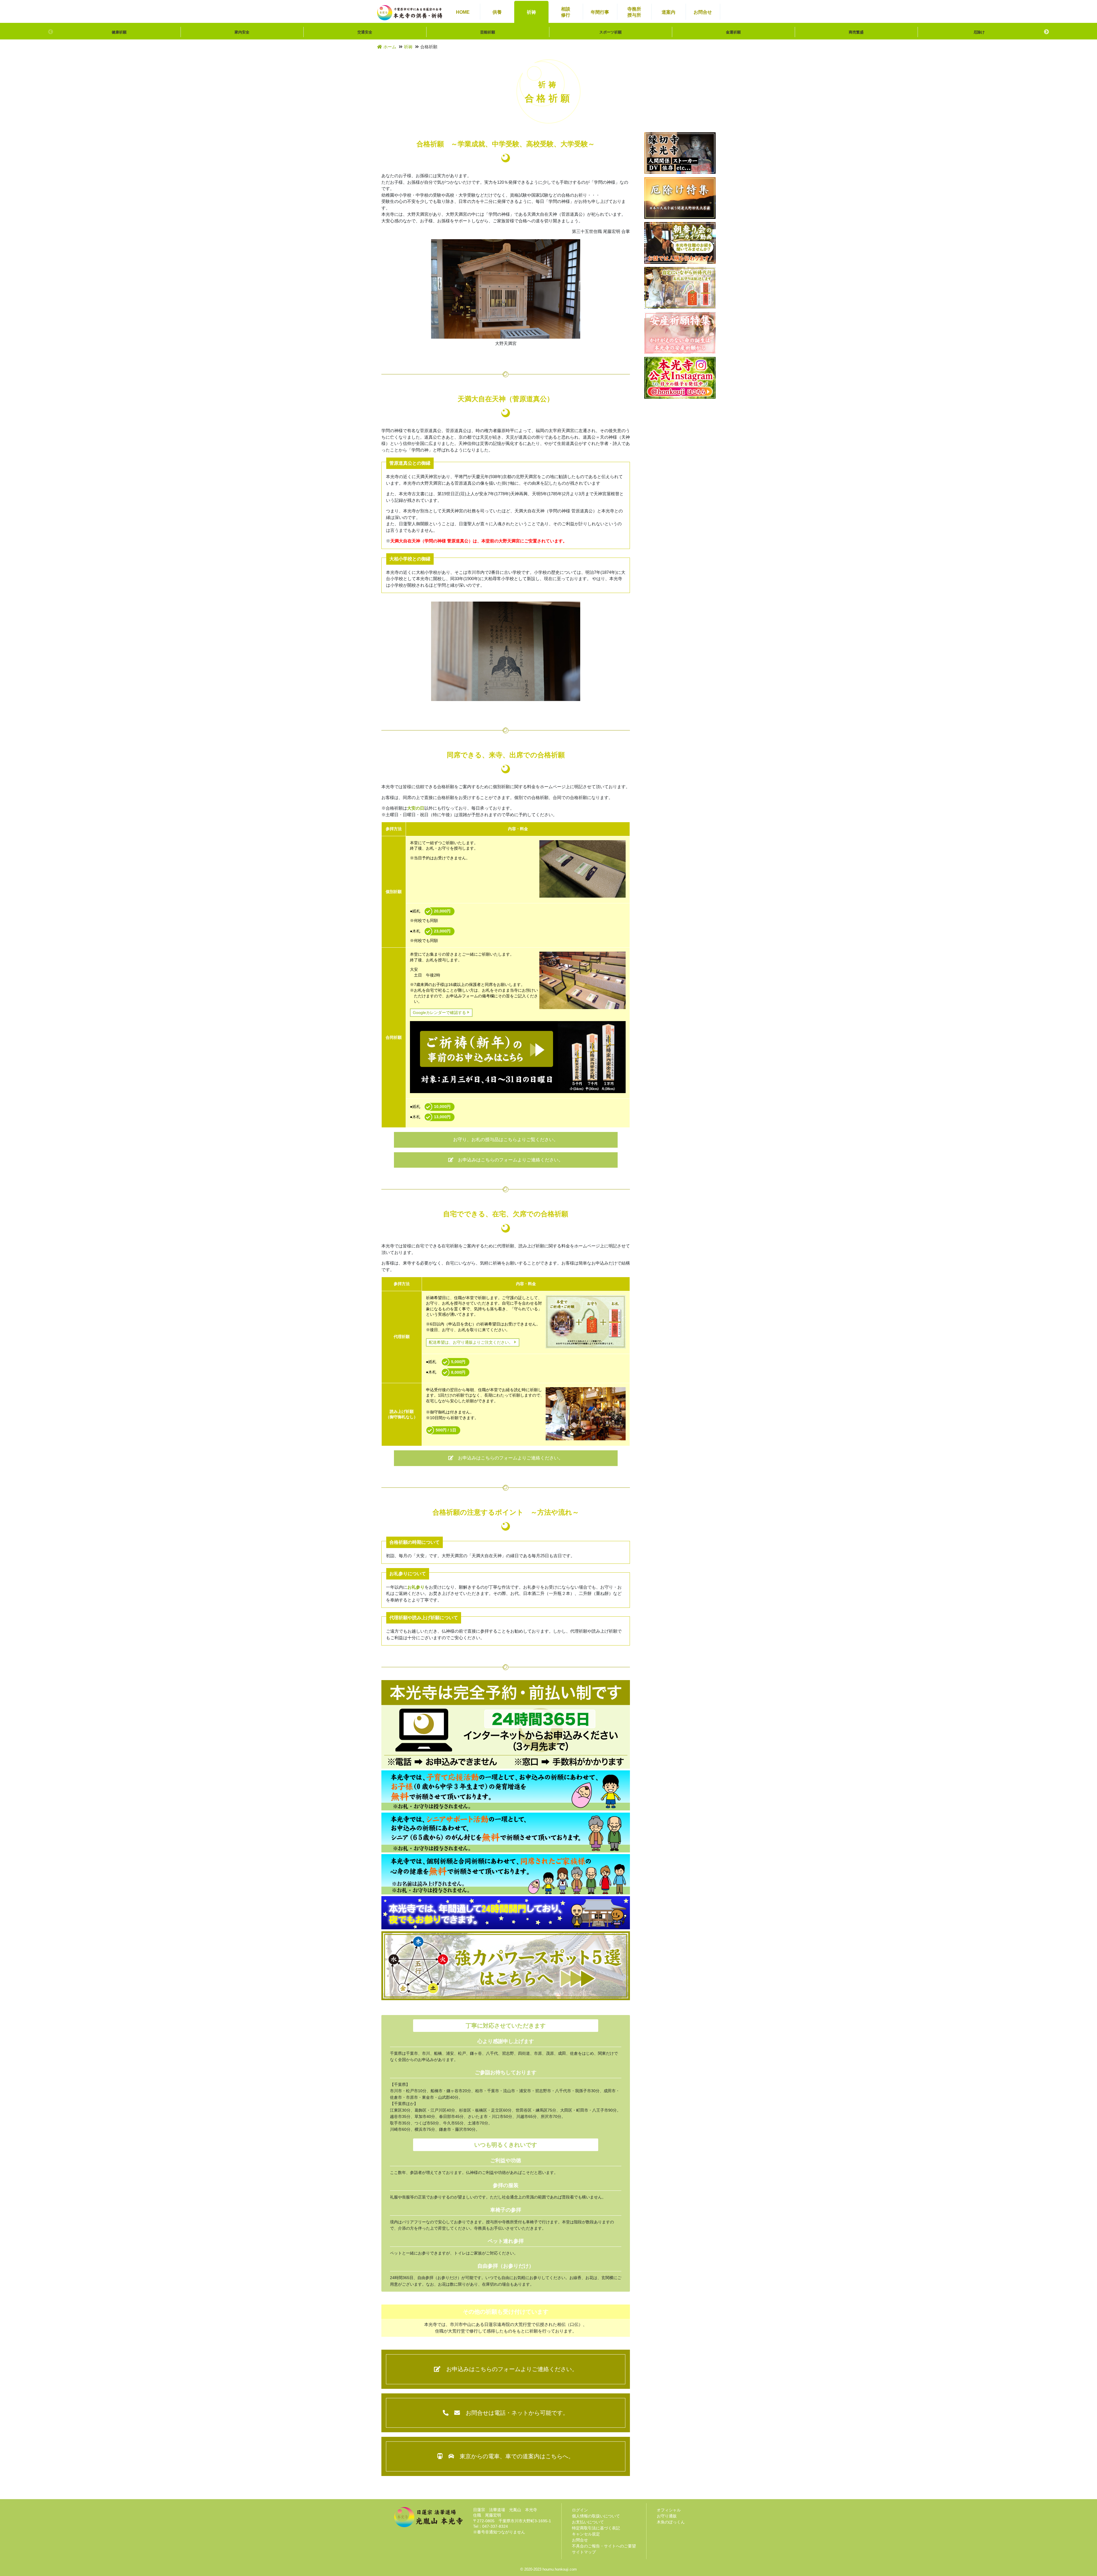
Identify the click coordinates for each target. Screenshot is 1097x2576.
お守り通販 (667, 2516)
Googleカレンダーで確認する (439, 1013)
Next (1046, 32)
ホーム (390, 47)
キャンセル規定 (586, 2534)
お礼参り (416, 1587)
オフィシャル (669, 2510)
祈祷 (408, 47)
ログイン (580, 2510)
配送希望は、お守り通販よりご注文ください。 (471, 1342)
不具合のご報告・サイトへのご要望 (604, 2546)
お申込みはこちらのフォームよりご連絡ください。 (511, 1160)
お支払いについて (588, 2522)
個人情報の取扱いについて (596, 2516)
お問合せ (580, 2540)
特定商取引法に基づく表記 (596, 2528)
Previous (51, 32)
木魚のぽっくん (671, 2522)
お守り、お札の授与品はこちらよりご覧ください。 (506, 1140)
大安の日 (416, 808)
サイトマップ (584, 2552)
